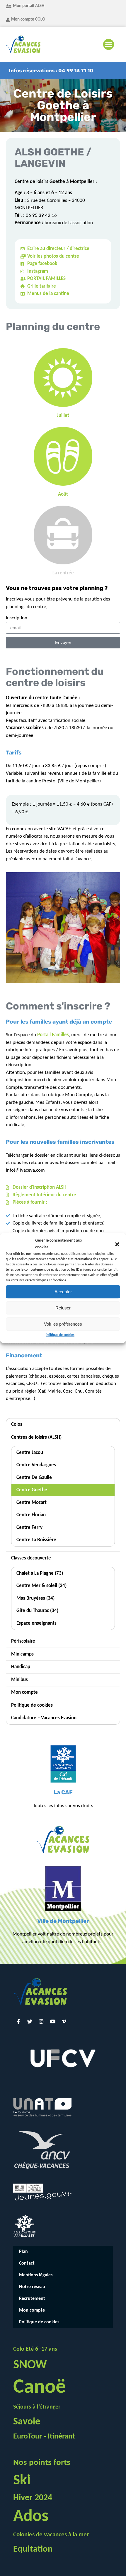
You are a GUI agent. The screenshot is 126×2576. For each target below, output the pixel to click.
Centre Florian (31, 1515)
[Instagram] (41, 2021)
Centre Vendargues (36, 1465)
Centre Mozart (31, 1503)
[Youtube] (52, 2021)
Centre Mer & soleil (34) (41, 1586)
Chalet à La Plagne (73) (40, 1573)
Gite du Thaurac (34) (37, 1611)
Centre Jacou (30, 1453)
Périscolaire (23, 1641)
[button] (117, 1244)
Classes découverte (31, 1558)
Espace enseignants (36, 1623)
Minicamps (22, 1654)
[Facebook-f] (18, 2021)
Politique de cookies (60, 1335)
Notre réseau (32, 2287)
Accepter (63, 1292)
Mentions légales (36, 2275)
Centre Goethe (32, 1490)
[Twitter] (30, 2021)
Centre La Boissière (36, 1540)
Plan (23, 2252)
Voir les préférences (63, 1324)
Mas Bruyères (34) (35, 1598)
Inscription (17, 618)
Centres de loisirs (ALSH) (36, 1437)
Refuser (63, 1308)
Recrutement (32, 2299)
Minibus (19, 1680)
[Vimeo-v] (64, 2021)
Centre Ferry (29, 1528)
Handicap (21, 1667)
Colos (17, 1424)
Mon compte (24, 1692)
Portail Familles (53, 1035)
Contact (27, 2263)
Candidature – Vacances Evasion (44, 1718)
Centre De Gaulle (34, 1478)
